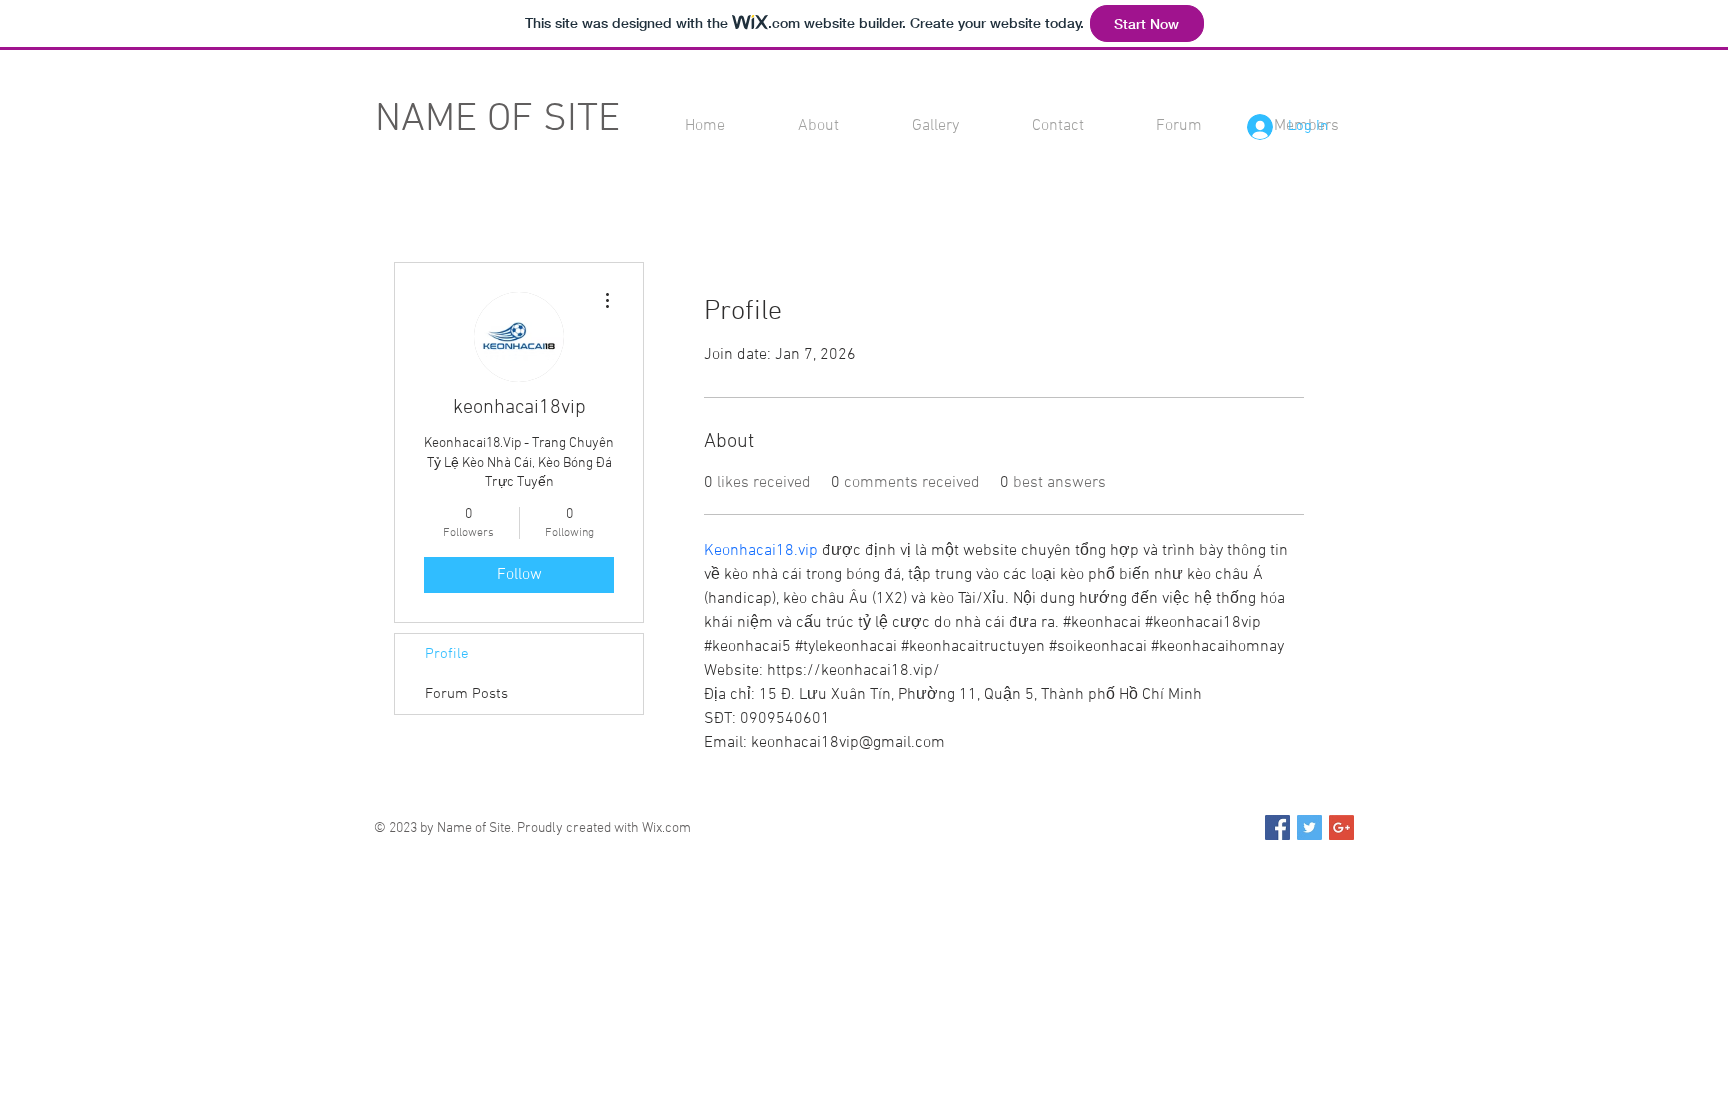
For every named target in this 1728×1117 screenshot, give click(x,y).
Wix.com (666, 828)
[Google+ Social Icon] (1341, 827)
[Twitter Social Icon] (1309, 827)
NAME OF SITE (497, 120)
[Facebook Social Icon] (1277, 827)
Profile (447, 654)
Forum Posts (466, 694)
